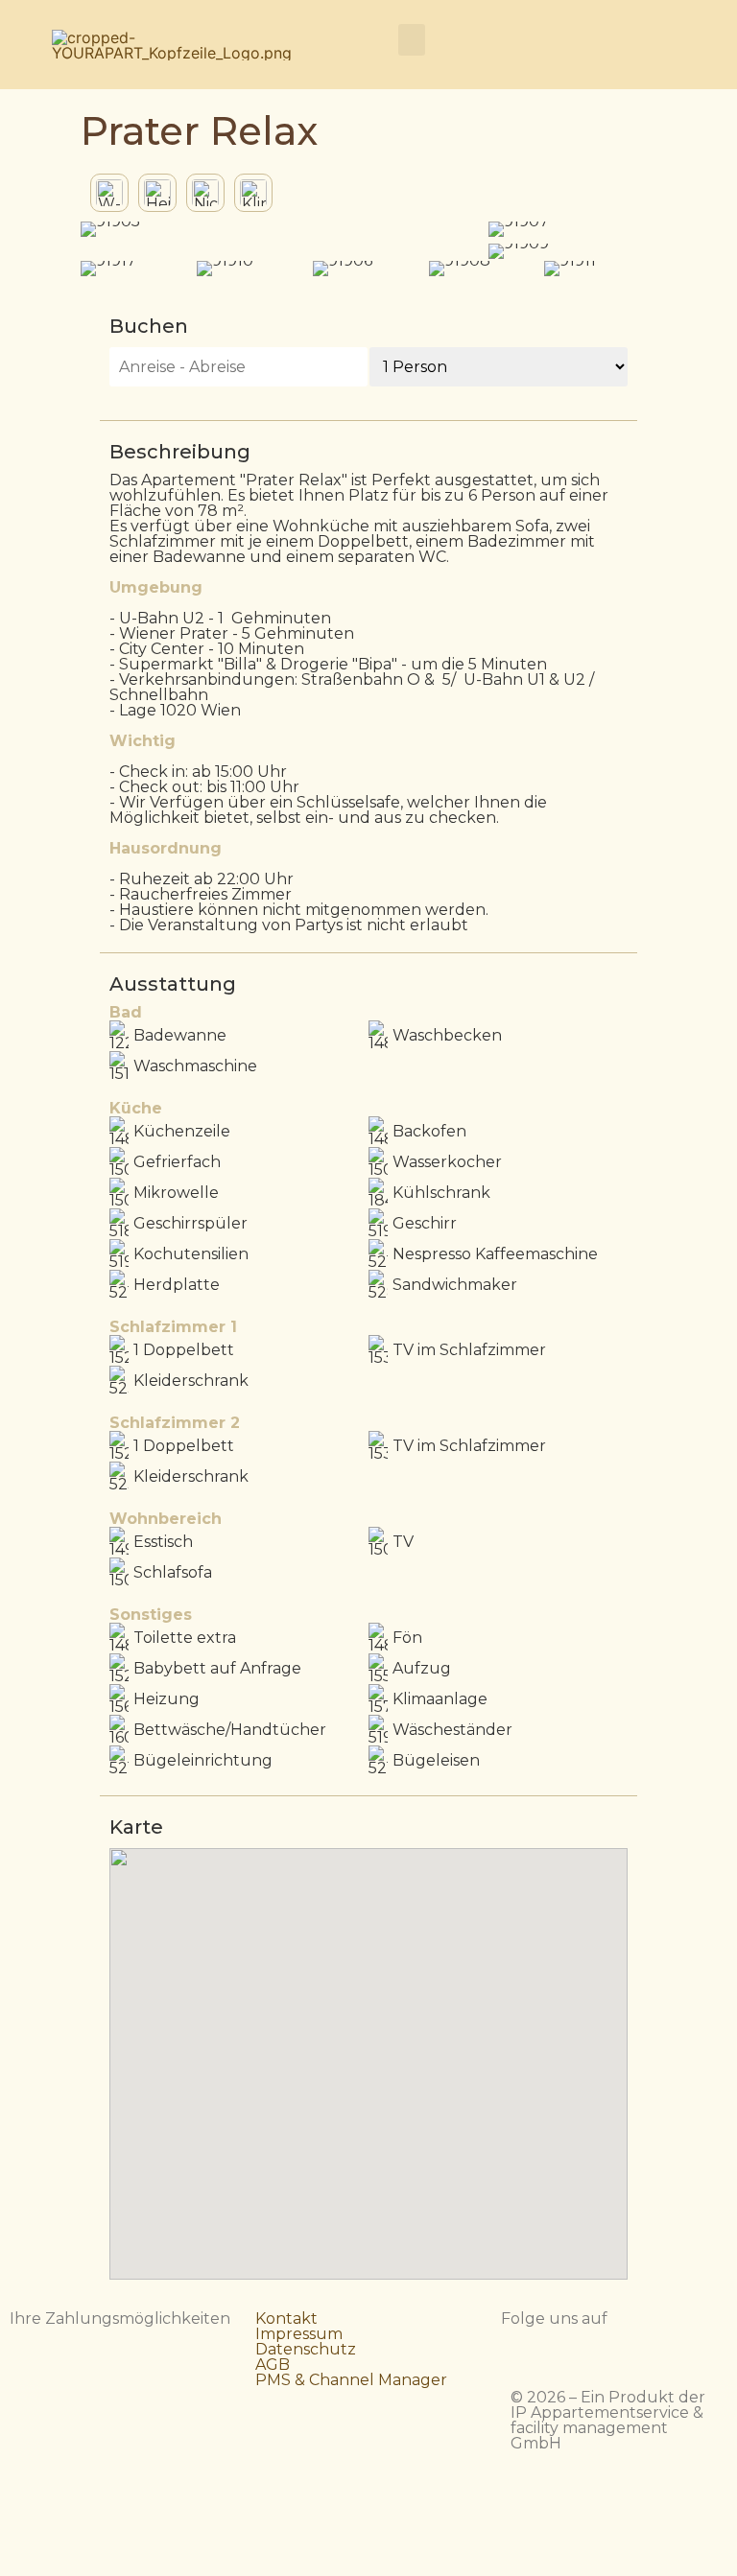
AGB (273, 2365)
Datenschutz (306, 2349)
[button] (412, 40)
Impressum (299, 2334)
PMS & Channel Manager (351, 2380)
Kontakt (286, 2318)
